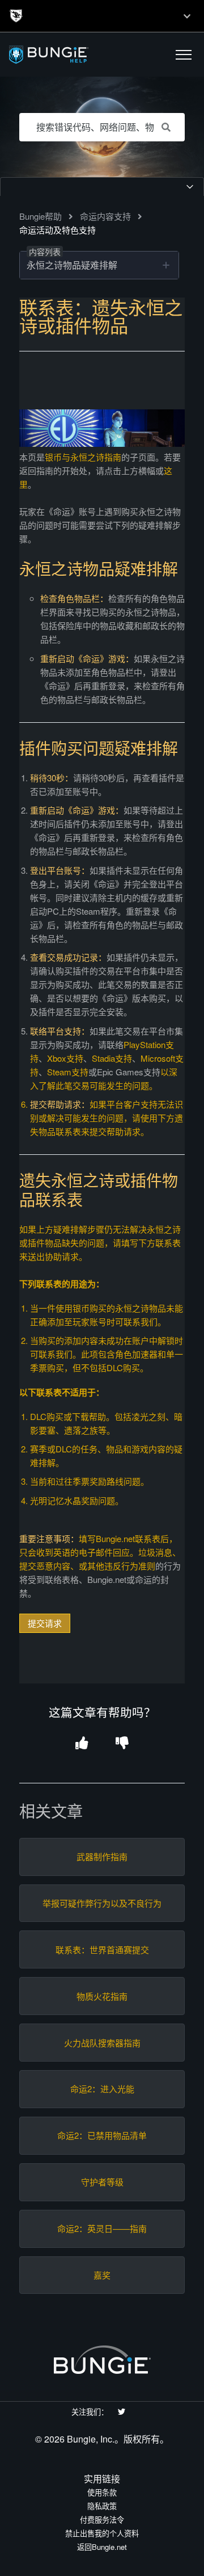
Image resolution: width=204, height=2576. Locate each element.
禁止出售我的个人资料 (102, 2533)
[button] (184, 55)
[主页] (75, 55)
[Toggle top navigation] (187, 16)
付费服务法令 (102, 2520)
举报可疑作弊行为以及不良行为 (102, 1903)
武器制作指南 (102, 1857)
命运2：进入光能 (102, 2089)
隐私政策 (102, 2506)
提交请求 (45, 1623)
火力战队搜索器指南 (102, 2043)
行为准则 (138, 1566)
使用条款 (102, 2492)
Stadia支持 (112, 1058)
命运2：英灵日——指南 (102, 2229)
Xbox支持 (65, 1058)
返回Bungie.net (102, 2547)
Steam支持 (68, 1072)
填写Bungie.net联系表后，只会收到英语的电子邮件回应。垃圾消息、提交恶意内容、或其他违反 (101, 1425)
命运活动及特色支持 (58, 230)
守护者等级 (102, 2182)
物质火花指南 (102, 1996)
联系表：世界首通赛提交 (102, 1950)
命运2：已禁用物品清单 (102, 2135)
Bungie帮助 (41, 216)
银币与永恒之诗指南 (83, 457)
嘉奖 (102, 2275)
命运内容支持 (105, 216)
